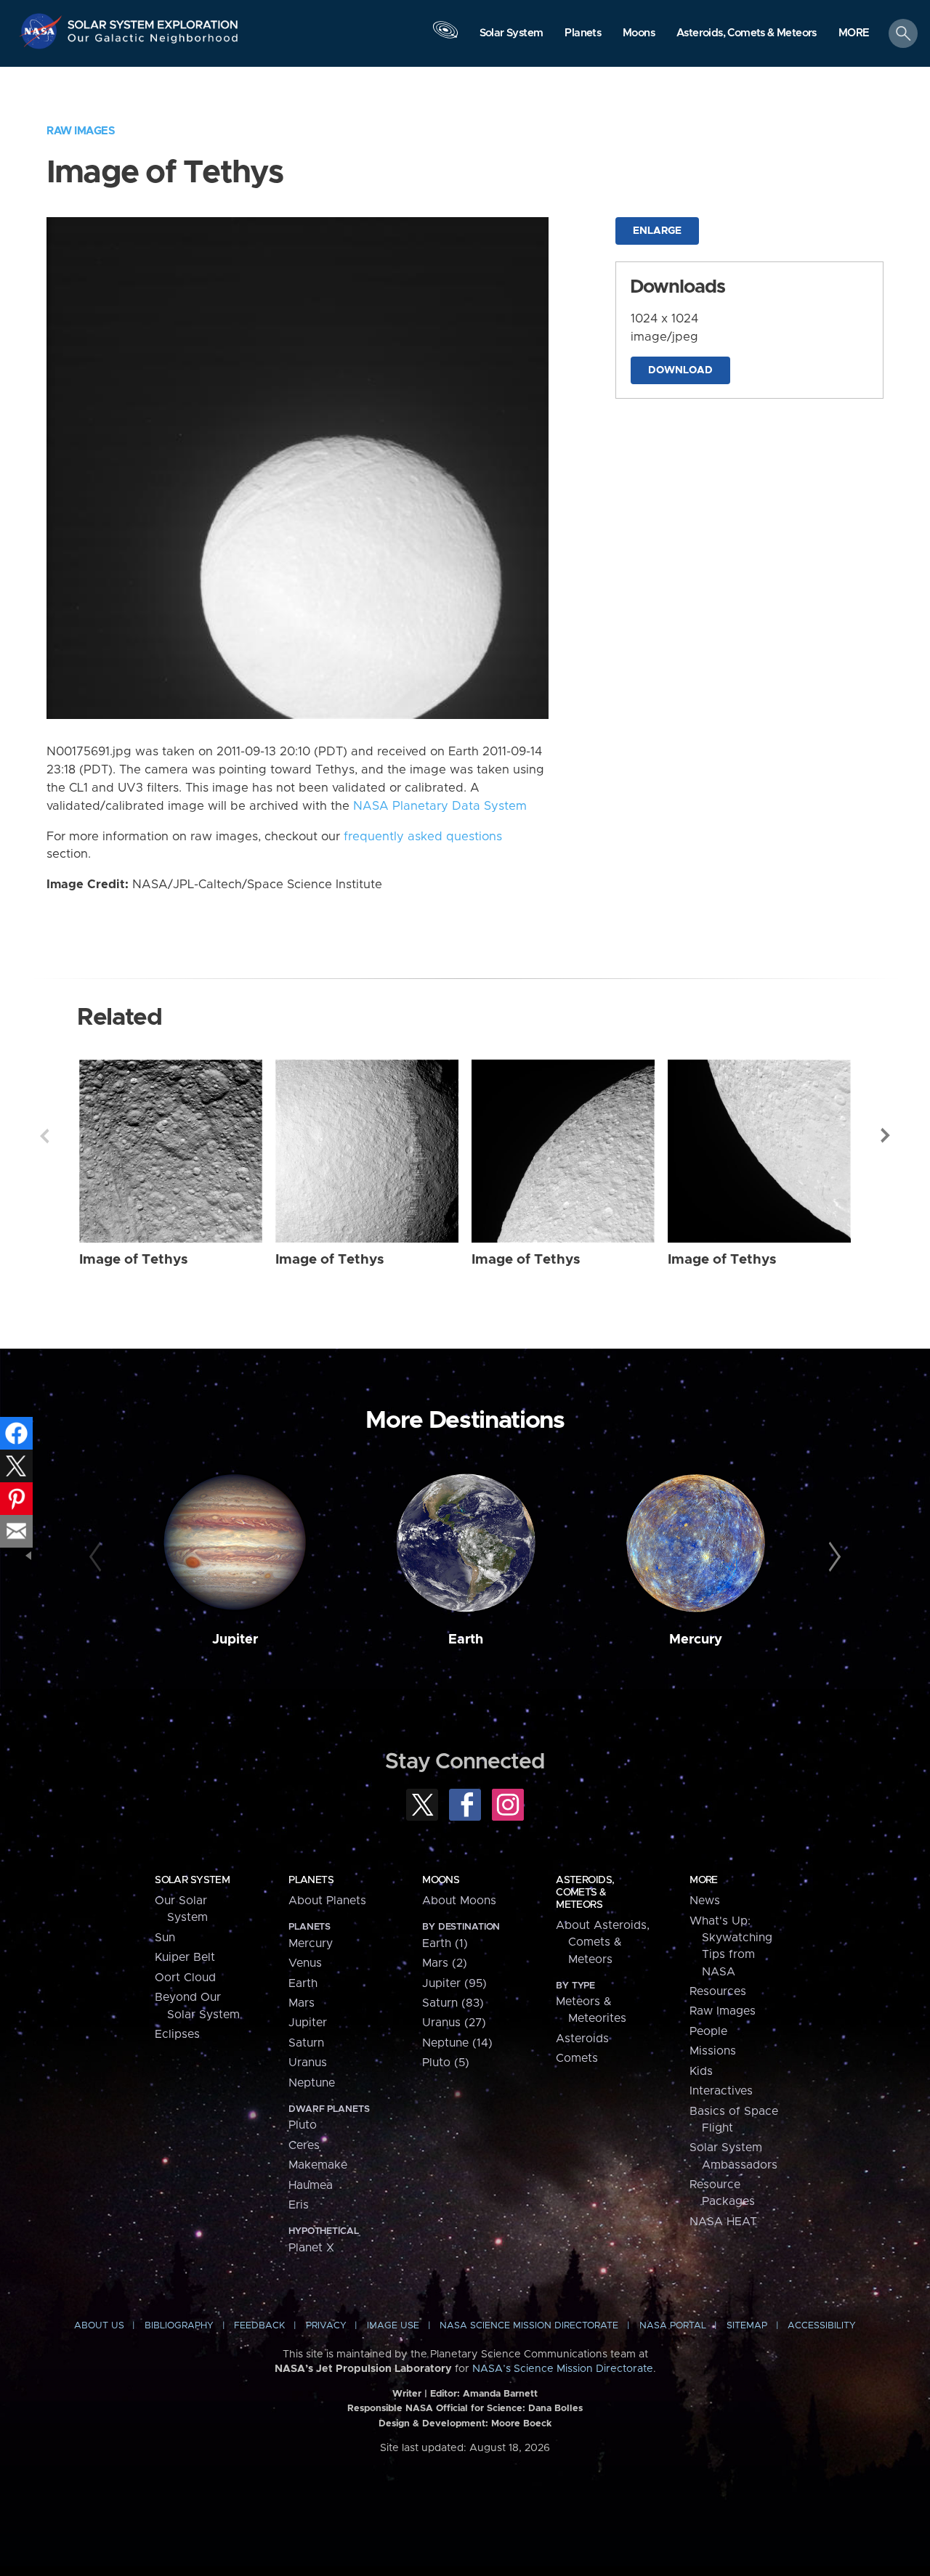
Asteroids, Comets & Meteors (585, 1893)
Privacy (326, 2326)
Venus (305, 1963)
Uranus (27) (454, 2023)
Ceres (304, 2145)
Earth (466, 1640)
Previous (44, 1136)
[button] (854, 34)
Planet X (311, 2248)
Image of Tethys (134, 1260)
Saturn (306, 2043)
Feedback (259, 2326)
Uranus (308, 2063)
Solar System (192, 1880)
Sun (165, 1938)
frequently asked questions (423, 837)
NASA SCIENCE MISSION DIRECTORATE (529, 2326)
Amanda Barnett (500, 2394)
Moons (441, 1880)
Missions (713, 2051)
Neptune (312, 2083)
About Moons (459, 1901)
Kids (701, 2071)
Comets (577, 2058)
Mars (302, 2003)
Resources (718, 1991)
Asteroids (582, 2039)
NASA (43, 31)
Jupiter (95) (454, 1983)
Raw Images (81, 131)
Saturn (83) (453, 2003)
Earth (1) (445, 1943)
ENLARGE (657, 231)
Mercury (696, 1640)
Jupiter (235, 1640)
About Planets (327, 1901)
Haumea (311, 2185)
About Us (99, 2326)
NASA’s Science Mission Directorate (563, 2369)
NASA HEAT (723, 2222)
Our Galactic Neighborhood (153, 42)
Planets (311, 1880)
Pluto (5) (446, 2063)
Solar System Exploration (153, 21)
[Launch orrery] (445, 37)
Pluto (303, 2125)
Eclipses (177, 2034)
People (708, 2031)
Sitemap (747, 2326)
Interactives (721, 2091)
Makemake (318, 2165)
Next (886, 1136)
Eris (299, 2205)
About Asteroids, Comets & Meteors (603, 1942)
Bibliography (179, 2326)
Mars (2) (445, 1963)
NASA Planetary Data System (440, 806)
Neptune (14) (457, 2043)
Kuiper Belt (185, 1957)
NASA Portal (673, 2326)
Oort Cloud (185, 1978)
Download (680, 370)
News (705, 1901)
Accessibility (822, 2326)
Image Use (393, 2326)
